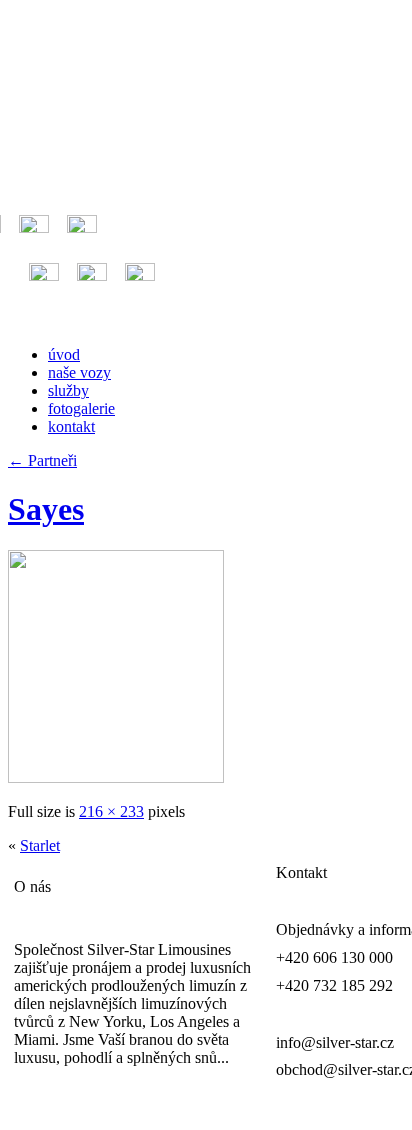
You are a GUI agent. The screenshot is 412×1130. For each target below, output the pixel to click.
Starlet (40, 845)
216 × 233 (111, 811)
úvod (64, 354)
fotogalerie (81, 408)
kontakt (71, 426)
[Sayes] (116, 777)
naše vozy (79, 372)
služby (68, 390)
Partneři (42, 460)
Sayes (46, 509)
